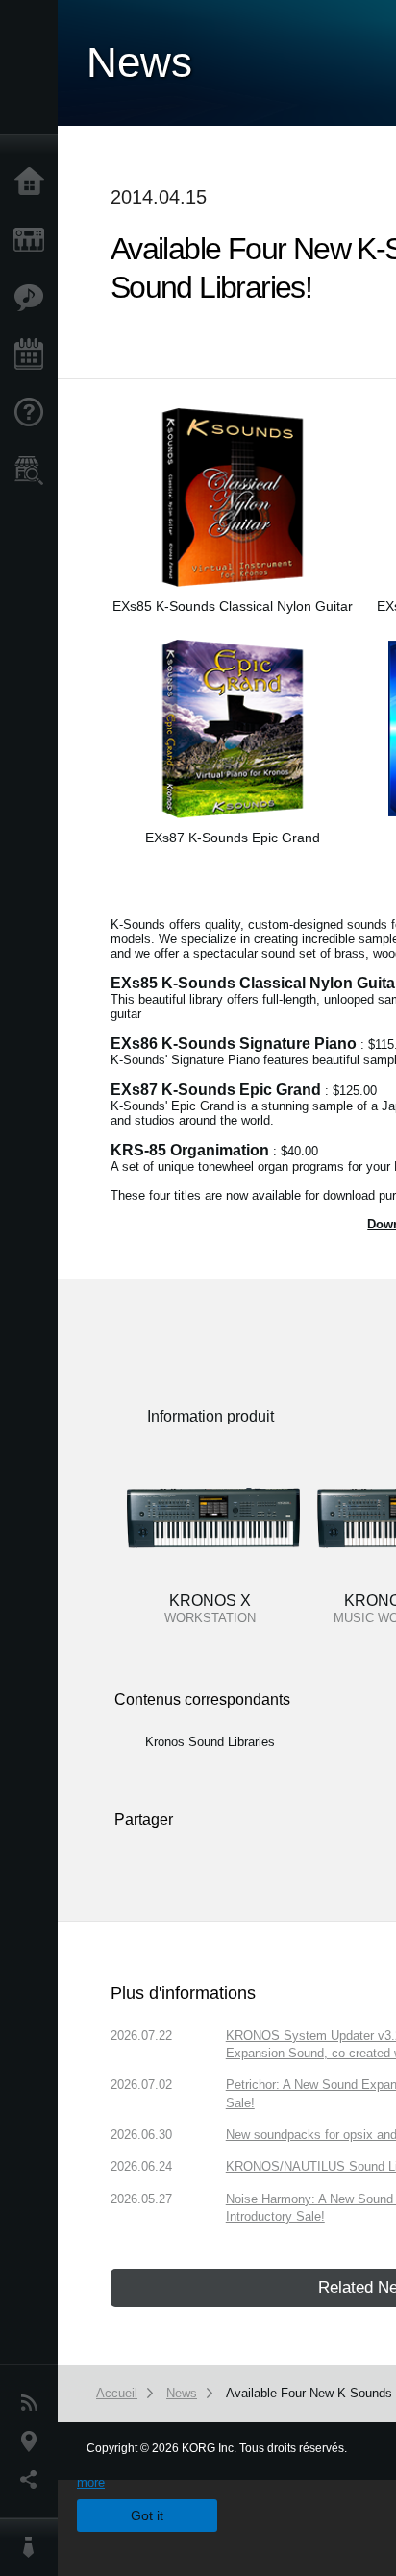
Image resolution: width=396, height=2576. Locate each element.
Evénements (34, 355)
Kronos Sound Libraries (210, 1742)
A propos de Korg (34, 2547)
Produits (34, 240)
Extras (34, 298)
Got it (147, 2515)
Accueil (34, 182)
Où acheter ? (34, 471)
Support (34, 413)
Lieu (34, 2442)
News (34, 2403)
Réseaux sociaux (34, 2480)
